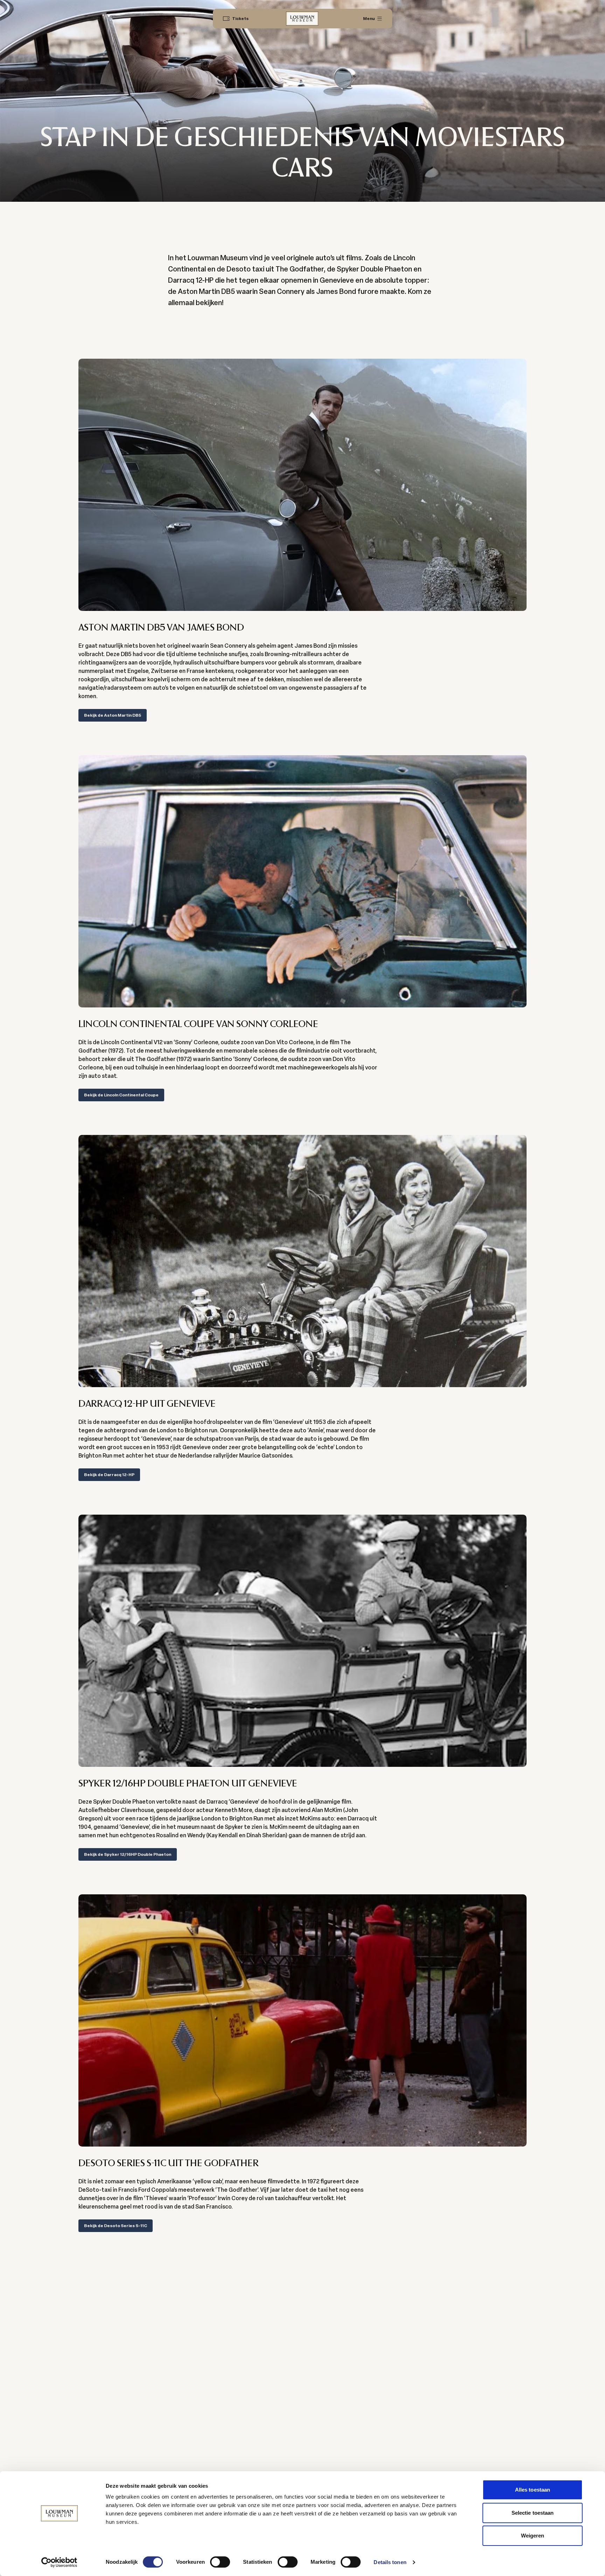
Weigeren (533, 2536)
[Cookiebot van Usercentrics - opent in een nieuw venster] (59, 2562)
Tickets (240, 19)
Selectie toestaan (533, 2513)
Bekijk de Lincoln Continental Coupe (121, 1095)
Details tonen (390, 2562)
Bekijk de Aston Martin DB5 (113, 715)
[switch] (220, 2562)
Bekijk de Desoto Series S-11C (116, 2226)
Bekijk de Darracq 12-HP (109, 1475)
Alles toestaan (533, 2490)
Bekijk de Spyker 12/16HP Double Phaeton (128, 1854)
